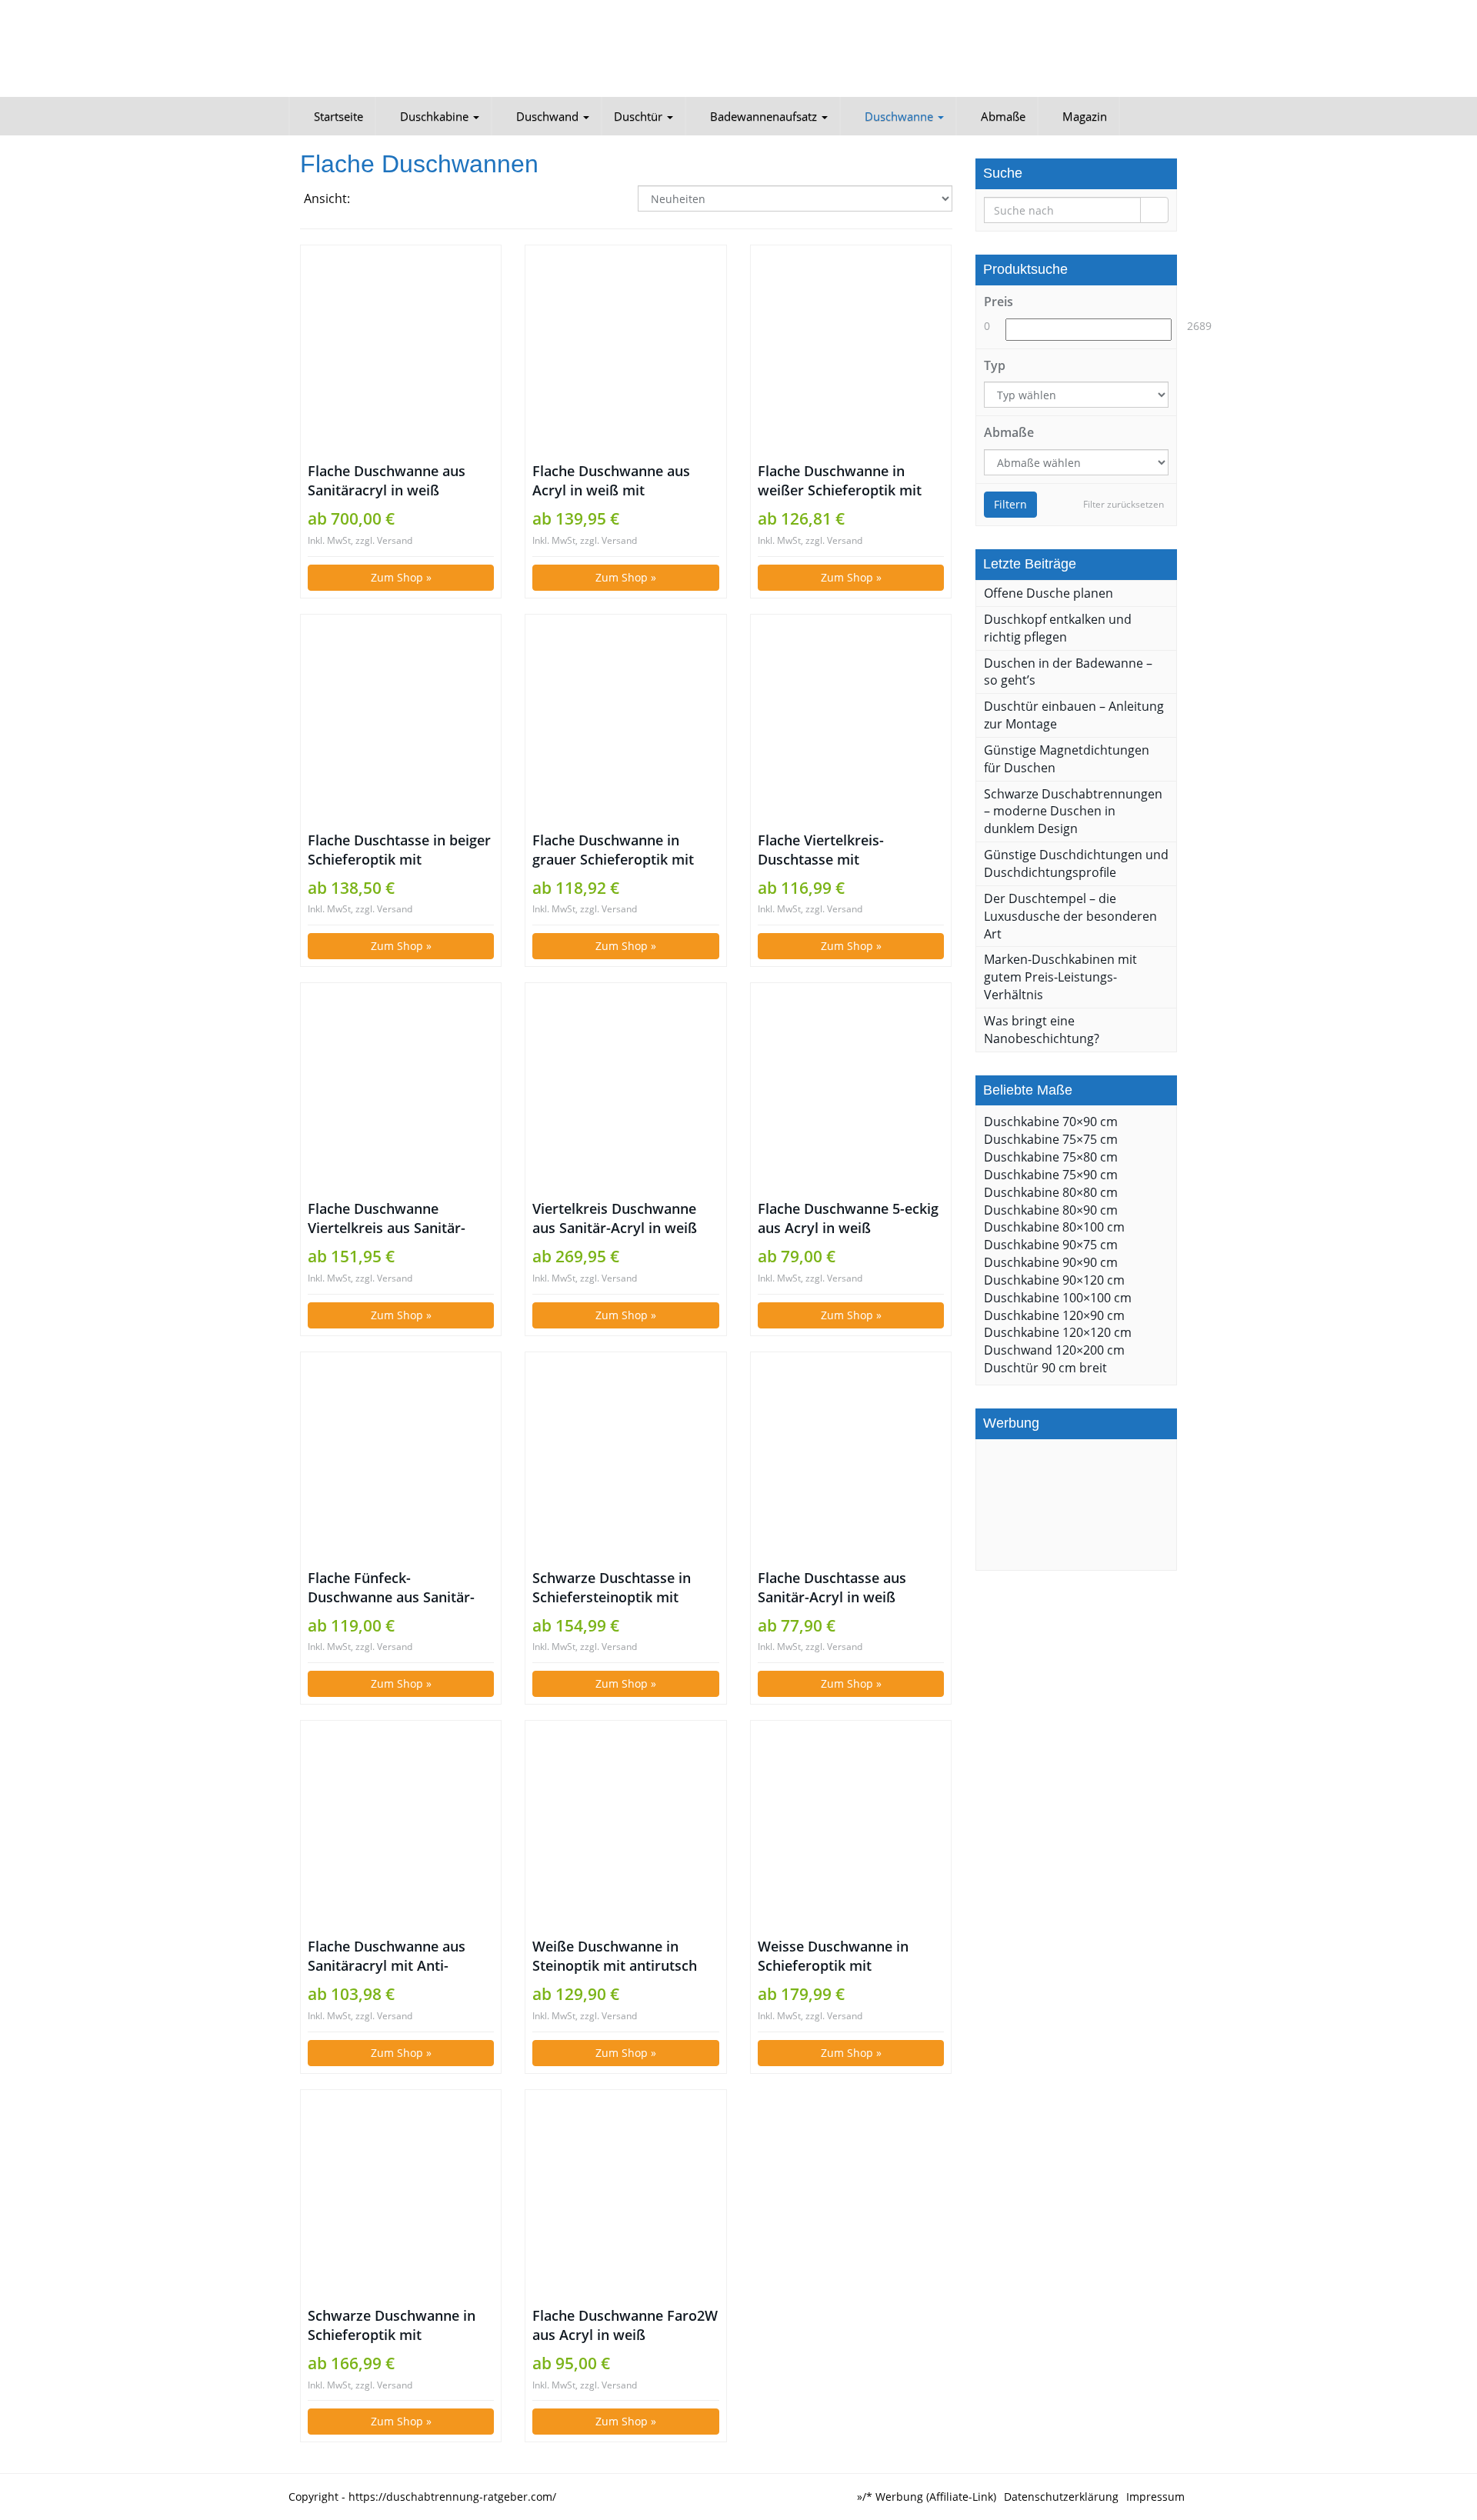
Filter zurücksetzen (1124, 504)
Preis (999, 302)
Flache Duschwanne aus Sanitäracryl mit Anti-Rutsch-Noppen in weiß (387, 1956)
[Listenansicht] (408, 200)
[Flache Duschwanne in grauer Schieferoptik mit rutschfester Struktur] (625, 722)
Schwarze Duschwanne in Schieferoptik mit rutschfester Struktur (392, 2325)
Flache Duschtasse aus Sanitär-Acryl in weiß (832, 1587)
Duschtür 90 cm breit (1045, 1368)
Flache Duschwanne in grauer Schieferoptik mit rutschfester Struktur (613, 850)
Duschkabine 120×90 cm (1054, 1315)
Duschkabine (434, 116)
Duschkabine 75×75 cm (1051, 1139)
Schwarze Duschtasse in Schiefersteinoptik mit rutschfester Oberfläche (612, 1588)
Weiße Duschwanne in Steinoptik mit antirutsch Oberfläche (615, 1956)
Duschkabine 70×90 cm (1051, 1122)
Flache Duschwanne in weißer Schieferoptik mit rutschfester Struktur (840, 481)
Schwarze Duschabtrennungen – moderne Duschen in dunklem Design (1073, 812)
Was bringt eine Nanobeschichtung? (1042, 1030)
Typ (995, 365)
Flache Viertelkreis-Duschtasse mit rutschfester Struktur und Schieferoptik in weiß (843, 850)
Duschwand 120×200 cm (1054, 1350)
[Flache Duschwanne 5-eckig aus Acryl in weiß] (851, 1091)
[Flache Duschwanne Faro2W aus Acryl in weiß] (625, 2198)
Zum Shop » (401, 577)
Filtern (1010, 504)
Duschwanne (899, 116)
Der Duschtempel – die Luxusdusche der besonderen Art (1070, 916)
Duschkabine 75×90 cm (1051, 1175)
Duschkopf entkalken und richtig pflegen (1058, 628)
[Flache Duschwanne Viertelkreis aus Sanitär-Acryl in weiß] (401, 1091)
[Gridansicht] (372, 200)
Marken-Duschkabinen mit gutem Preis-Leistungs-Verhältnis (1060, 977)
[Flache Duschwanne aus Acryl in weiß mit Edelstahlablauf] (625, 353)
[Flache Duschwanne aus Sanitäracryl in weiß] (401, 353)
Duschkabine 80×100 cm (1054, 1227)
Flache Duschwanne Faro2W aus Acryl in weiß (625, 2325)
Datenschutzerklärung (1061, 2497)
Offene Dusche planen (1049, 593)
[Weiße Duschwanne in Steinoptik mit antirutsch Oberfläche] (625, 1828)
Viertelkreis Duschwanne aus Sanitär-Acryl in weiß (615, 1218)
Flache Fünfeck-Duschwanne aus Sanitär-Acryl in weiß (391, 1588)
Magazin (1083, 116)
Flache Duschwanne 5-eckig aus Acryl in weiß (848, 1218)
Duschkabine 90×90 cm (1051, 1262)
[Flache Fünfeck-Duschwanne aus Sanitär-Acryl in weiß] (401, 1460)
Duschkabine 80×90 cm (1051, 1210)
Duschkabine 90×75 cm (1051, 1245)
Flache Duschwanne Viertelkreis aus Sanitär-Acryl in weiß (387, 1218)
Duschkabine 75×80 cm (1051, 1157)
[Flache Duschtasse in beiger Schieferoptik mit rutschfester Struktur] (401, 722)
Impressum (1155, 2497)
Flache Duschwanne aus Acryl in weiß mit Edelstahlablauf (611, 481)
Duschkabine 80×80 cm (1051, 1192)
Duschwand (547, 116)
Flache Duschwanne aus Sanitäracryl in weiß (387, 480)
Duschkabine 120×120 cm (1058, 1332)
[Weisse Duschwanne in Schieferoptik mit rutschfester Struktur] (851, 1828)
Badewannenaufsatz (764, 116)
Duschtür (640, 116)
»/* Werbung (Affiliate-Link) (927, 2497)
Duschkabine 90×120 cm (1054, 1280)
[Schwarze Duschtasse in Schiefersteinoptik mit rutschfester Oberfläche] (625, 1460)
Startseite (337, 116)
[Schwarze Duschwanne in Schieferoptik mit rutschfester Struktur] (401, 2198)
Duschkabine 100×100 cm (1058, 1298)
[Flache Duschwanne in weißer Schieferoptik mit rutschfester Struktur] (851, 353)
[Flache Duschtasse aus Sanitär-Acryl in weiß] (851, 1460)
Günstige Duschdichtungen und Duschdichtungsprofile (1076, 863)
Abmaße (1002, 116)
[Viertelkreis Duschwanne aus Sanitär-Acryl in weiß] (625, 1091)
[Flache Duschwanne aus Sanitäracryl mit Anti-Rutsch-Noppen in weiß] (401, 1828)
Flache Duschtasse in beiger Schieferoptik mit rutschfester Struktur (399, 850)
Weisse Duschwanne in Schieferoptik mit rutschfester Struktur (833, 1956)
